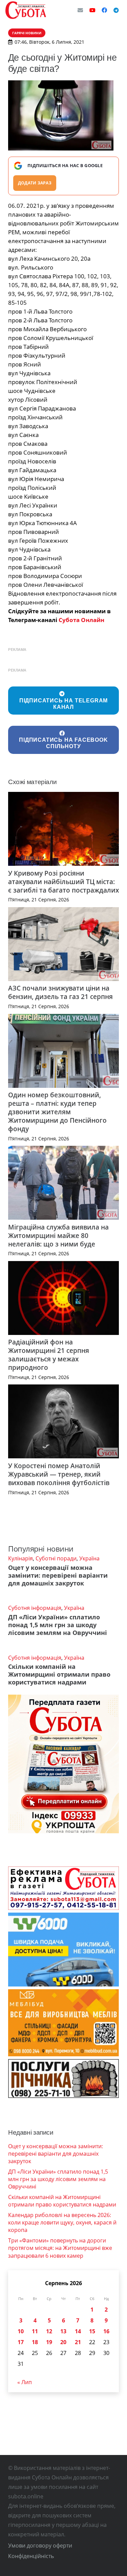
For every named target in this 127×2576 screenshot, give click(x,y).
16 (106, 2331)
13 (63, 2331)
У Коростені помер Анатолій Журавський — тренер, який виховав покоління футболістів (59, 1474)
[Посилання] (26, 10)
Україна (89, 1558)
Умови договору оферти (40, 2545)
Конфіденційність (31, 2556)
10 (21, 2331)
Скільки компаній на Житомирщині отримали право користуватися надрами (59, 1674)
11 (35, 2331)
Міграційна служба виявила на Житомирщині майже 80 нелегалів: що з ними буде (58, 1235)
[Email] (80, 10)
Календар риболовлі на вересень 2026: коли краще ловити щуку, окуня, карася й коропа (62, 2223)
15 (92, 2331)
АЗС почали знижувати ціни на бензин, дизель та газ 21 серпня (60, 992)
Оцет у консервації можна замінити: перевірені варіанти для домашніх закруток (58, 1575)
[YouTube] (92, 10)
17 (21, 2342)
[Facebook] (104, 10)
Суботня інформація (35, 1608)
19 (49, 2342)
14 (78, 2331)
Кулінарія (20, 1558)
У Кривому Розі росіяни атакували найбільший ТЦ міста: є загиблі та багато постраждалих (63, 882)
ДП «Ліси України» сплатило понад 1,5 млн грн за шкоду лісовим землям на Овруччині (58, 1625)
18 (35, 2342)
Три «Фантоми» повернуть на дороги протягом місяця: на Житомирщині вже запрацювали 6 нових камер (60, 2248)
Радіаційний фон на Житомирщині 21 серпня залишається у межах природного (49, 1355)
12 (49, 2331)
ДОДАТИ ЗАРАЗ (35, 183)
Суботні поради (56, 1558)
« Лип (25, 2382)
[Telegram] (116, 10)
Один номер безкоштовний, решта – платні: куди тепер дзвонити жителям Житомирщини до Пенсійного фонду (57, 1112)
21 (78, 2342)
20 (63, 2342)
